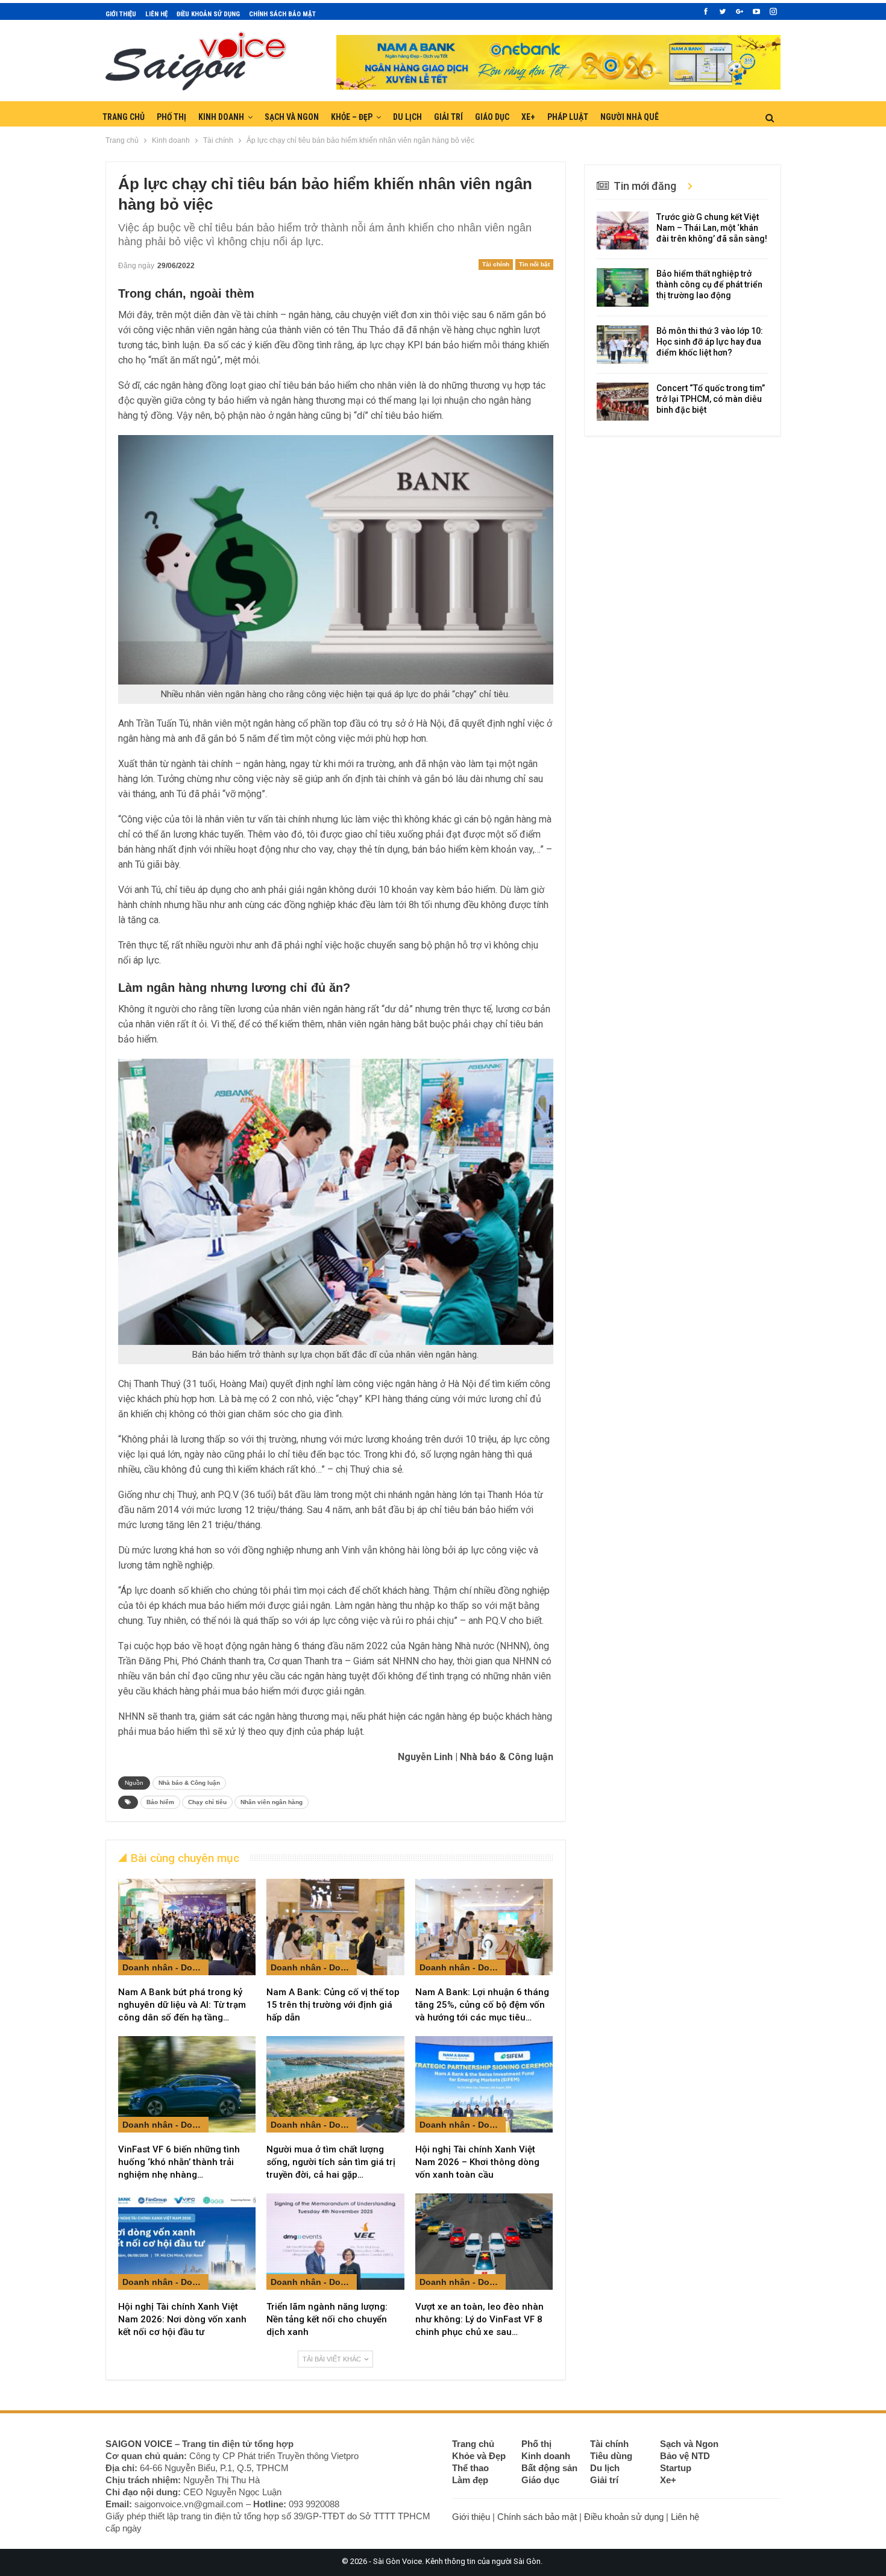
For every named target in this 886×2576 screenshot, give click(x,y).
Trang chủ (124, 117)
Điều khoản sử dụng (208, 14)
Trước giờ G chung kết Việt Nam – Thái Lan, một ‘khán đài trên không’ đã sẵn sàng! (712, 228)
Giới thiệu (121, 14)
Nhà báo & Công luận (189, 1783)
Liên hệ (156, 14)
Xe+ (528, 117)
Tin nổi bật (534, 264)
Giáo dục (492, 117)
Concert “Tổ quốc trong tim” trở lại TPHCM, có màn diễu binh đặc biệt (711, 399)
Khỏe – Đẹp (352, 117)
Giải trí (448, 117)
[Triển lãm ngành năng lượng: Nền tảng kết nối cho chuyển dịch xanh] (335, 2242)
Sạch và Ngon (292, 117)
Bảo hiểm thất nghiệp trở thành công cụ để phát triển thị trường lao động (709, 284)
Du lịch (407, 117)
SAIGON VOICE (139, 2444)
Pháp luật (568, 117)
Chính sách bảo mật (282, 14)
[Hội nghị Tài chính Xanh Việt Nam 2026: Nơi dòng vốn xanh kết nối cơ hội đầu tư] (187, 2242)
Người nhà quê (630, 117)
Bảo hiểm (160, 1802)
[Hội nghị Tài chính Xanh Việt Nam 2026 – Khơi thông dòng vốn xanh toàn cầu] (484, 2084)
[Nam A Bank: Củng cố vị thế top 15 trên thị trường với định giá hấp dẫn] (335, 1927)
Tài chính (496, 264)
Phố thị (171, 117)
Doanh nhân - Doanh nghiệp (165, 1967)
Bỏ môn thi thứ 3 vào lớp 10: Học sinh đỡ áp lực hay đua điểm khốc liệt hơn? (710, 342)
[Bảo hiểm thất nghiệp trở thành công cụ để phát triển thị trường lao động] (623, 287)
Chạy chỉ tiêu (207, 1802)
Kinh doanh (221, 117)
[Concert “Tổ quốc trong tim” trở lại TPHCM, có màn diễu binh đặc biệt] (623, 402)
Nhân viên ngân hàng (272, 1802)
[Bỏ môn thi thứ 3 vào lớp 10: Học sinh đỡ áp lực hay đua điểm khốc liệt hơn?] (623, 345)
